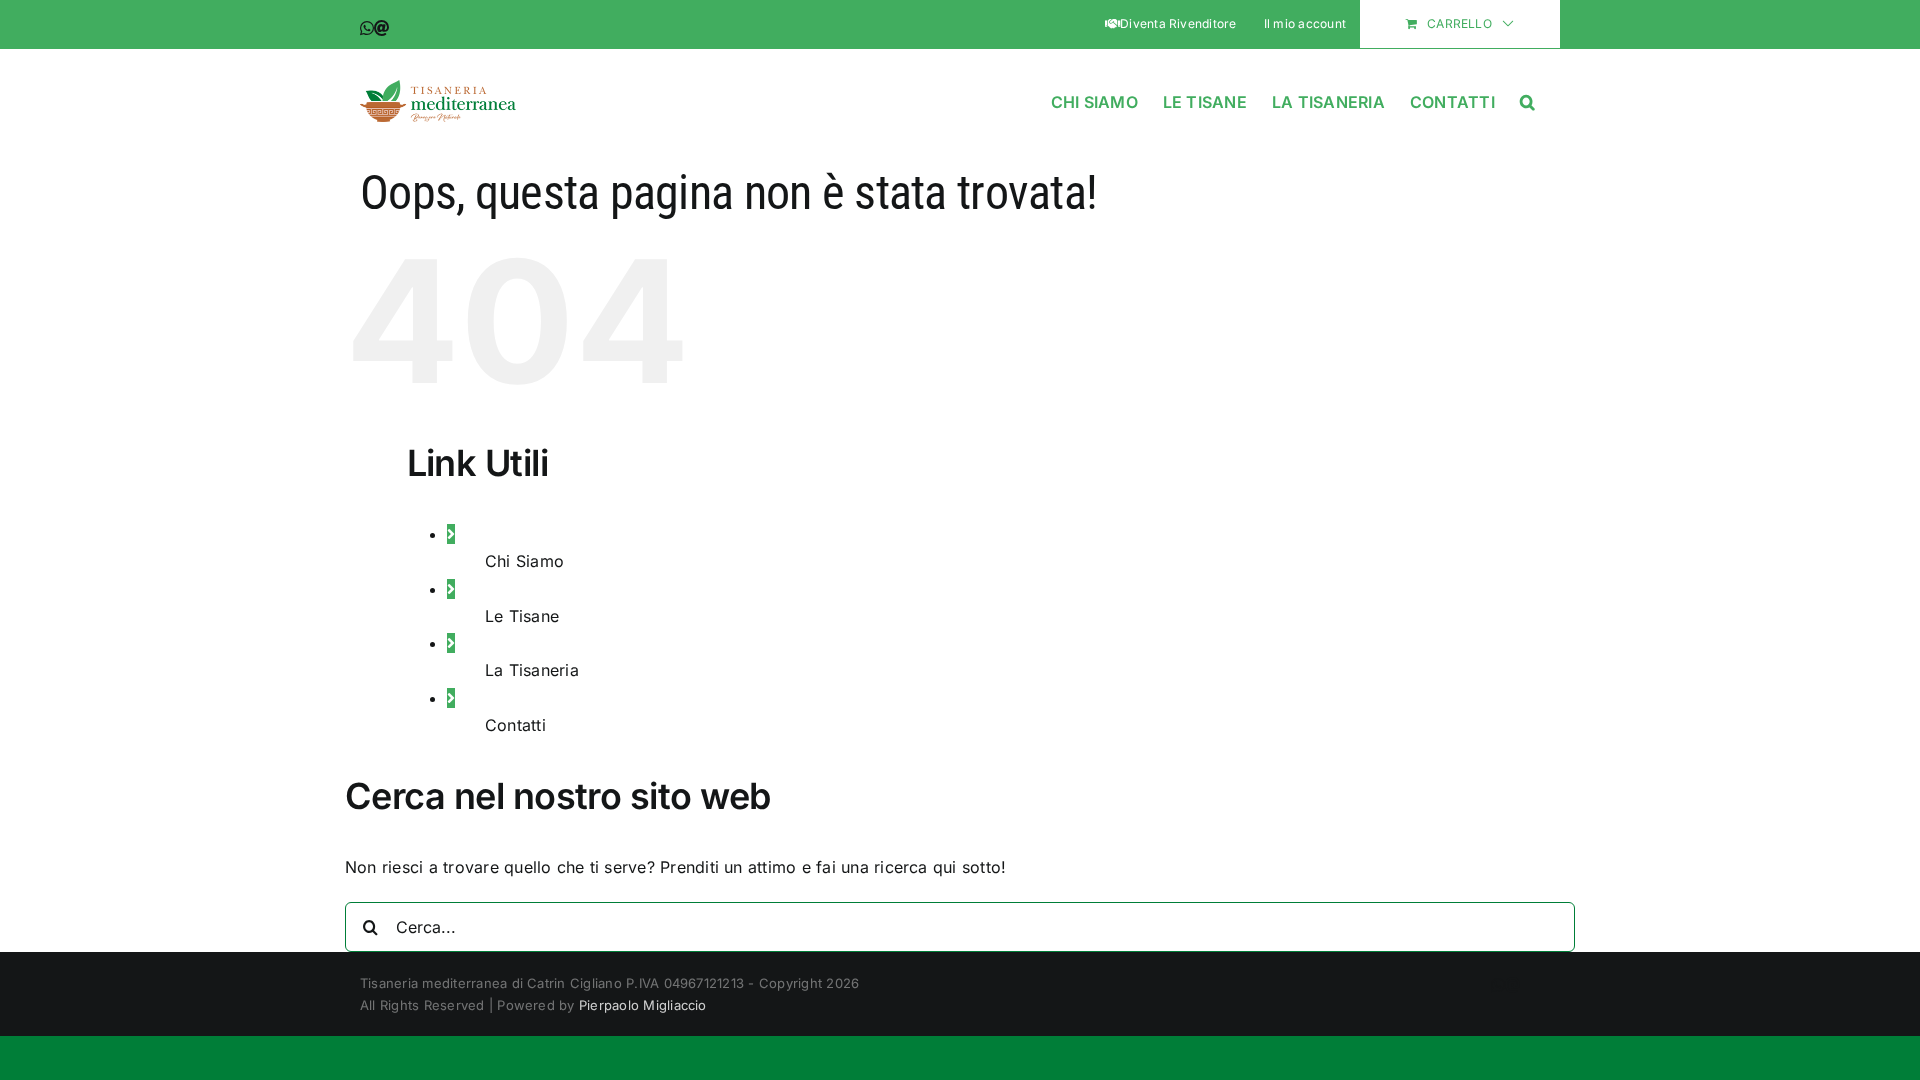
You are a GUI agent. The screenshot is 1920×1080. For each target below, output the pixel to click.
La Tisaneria (532, 670)
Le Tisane (522, 616)
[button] (1527, 99)
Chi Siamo (524, 561)
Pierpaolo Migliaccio (643, 1005)
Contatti (515, 725)
